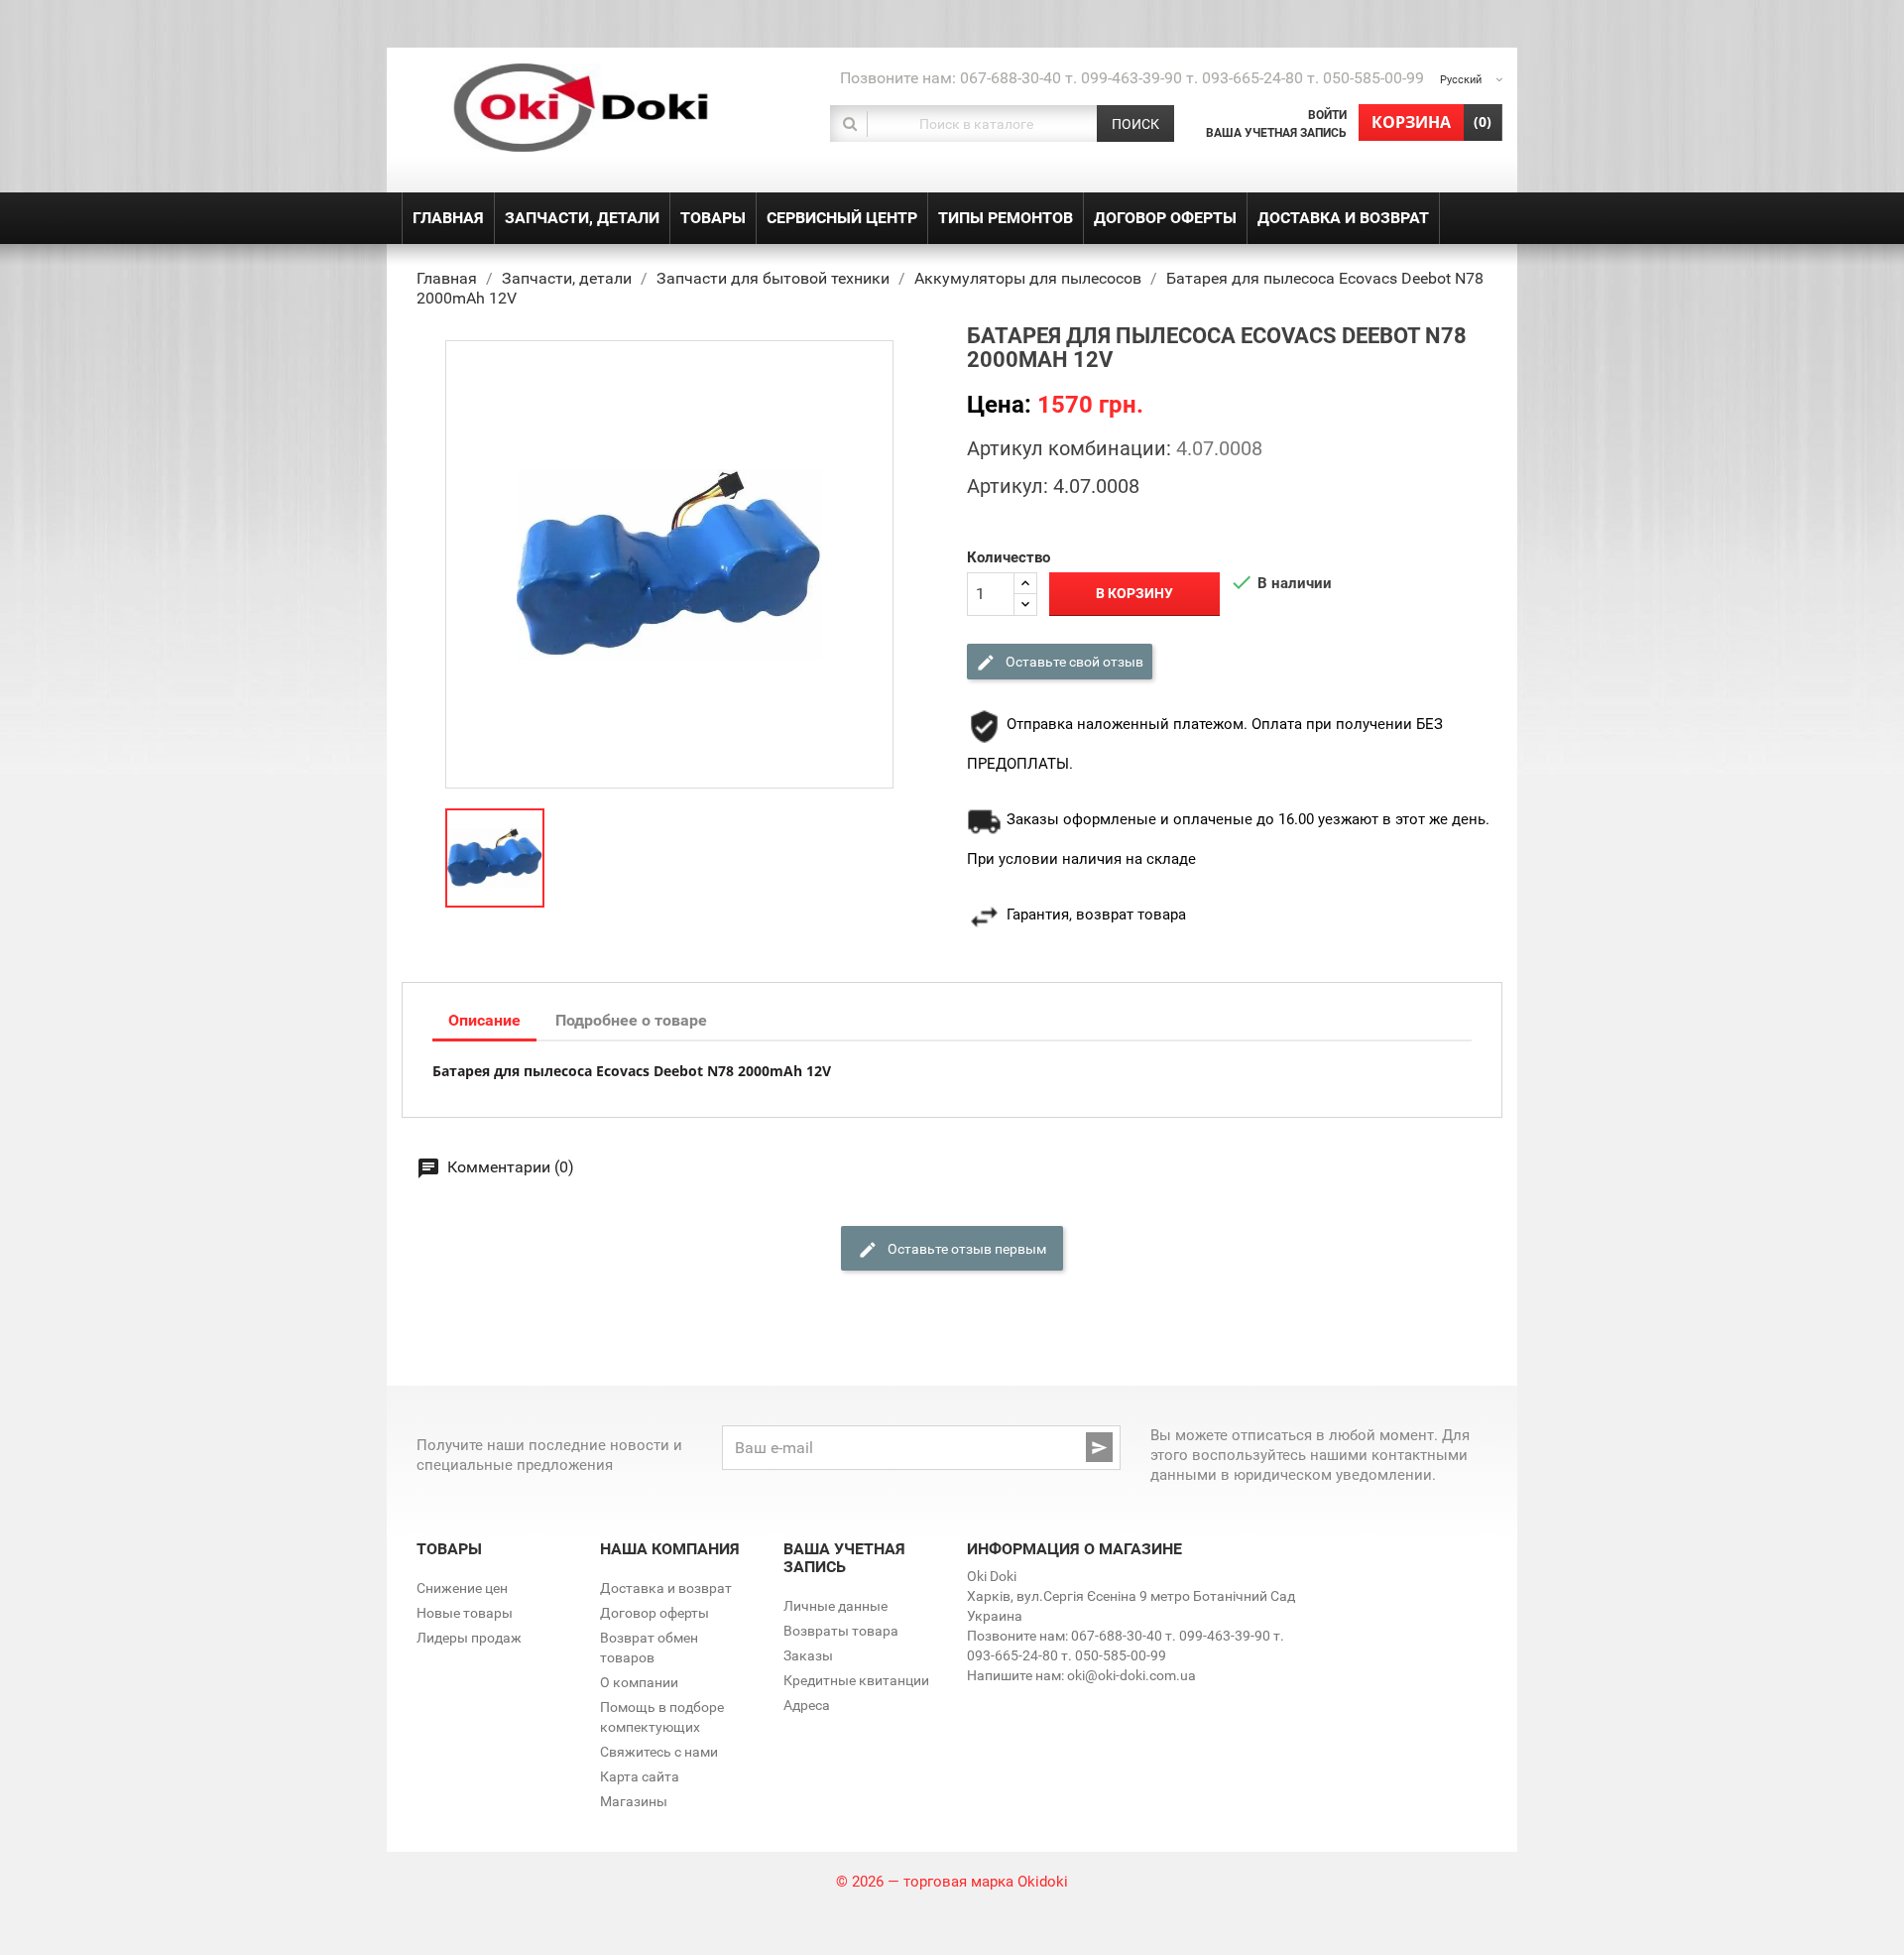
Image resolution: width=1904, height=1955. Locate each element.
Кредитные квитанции (856, 1680)
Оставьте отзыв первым (965, 1248)
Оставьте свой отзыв (1073, 661)
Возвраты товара (841, 1631)
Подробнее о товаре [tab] (631, 1020)
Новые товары (465, 1613)
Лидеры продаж (469, 1638)
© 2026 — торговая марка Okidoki (952, 1882)
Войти (1327, 115)
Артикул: (1008, 486)
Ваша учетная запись (1276, 133)
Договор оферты (654, 1613)
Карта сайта (640, 1776)
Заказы (808, 1655)
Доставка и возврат (666, 1588)
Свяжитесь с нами (659, 1752)
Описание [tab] (484, 1020)
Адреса (807, 1705)
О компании (639, 1682)
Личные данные (835, 1606)
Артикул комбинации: (1069, 448)
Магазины (634, 1801)
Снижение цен (462, 1588)
